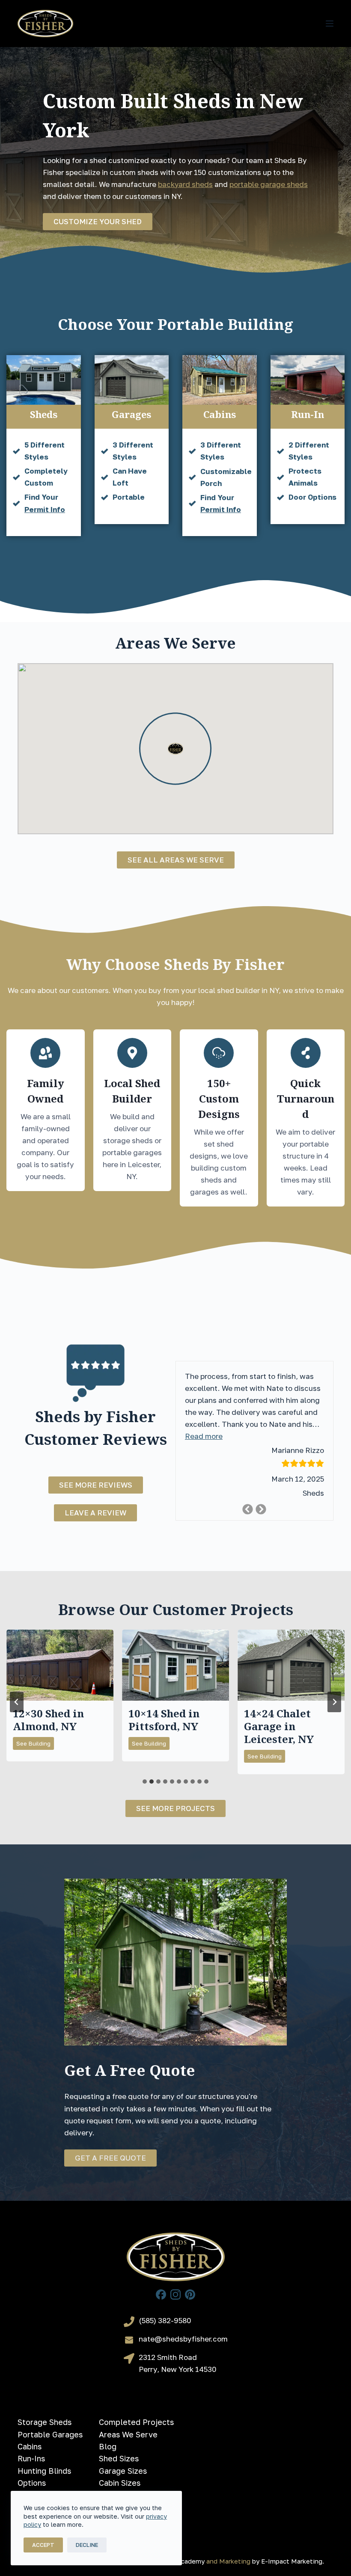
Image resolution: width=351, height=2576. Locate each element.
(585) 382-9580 (165, 2320)
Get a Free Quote (110, 2158)
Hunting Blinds (44, 2471)
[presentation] (60, 1665)
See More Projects (175, 1808)
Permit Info (45, 509)
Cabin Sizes (120, 2483)
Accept (43, 2545)
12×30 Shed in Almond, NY (48, 1720)
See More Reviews (96, 1485)
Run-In (308, 414)
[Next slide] (334, 1702)
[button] (204, 1437)
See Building (35, 1745)
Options (32, 2483)
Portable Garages (50, 2434)
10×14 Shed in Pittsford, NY (164, 1720)
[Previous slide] (17, 1702)
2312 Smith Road (168, 2357)
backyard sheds (185, 184)
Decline (87, 2545)
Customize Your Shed (98, 221)
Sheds (44, 414)
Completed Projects (136, 2422)
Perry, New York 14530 (178, 2369)
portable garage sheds (269, 184)
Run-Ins (31, 2458)
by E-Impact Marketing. (288, 2561)
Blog (108, 2446)
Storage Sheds (45, 2422)
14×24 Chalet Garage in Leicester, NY (279, 1726)
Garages (131, 414)
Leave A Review (95, 1513)
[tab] (145, 1782)
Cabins (220, 414)
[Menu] (330, 24)
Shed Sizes (119, 2458)
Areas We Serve (128, 2434)
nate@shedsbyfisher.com (183, 2339)
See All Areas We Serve (176, 860)
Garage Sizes (123, 2471)
